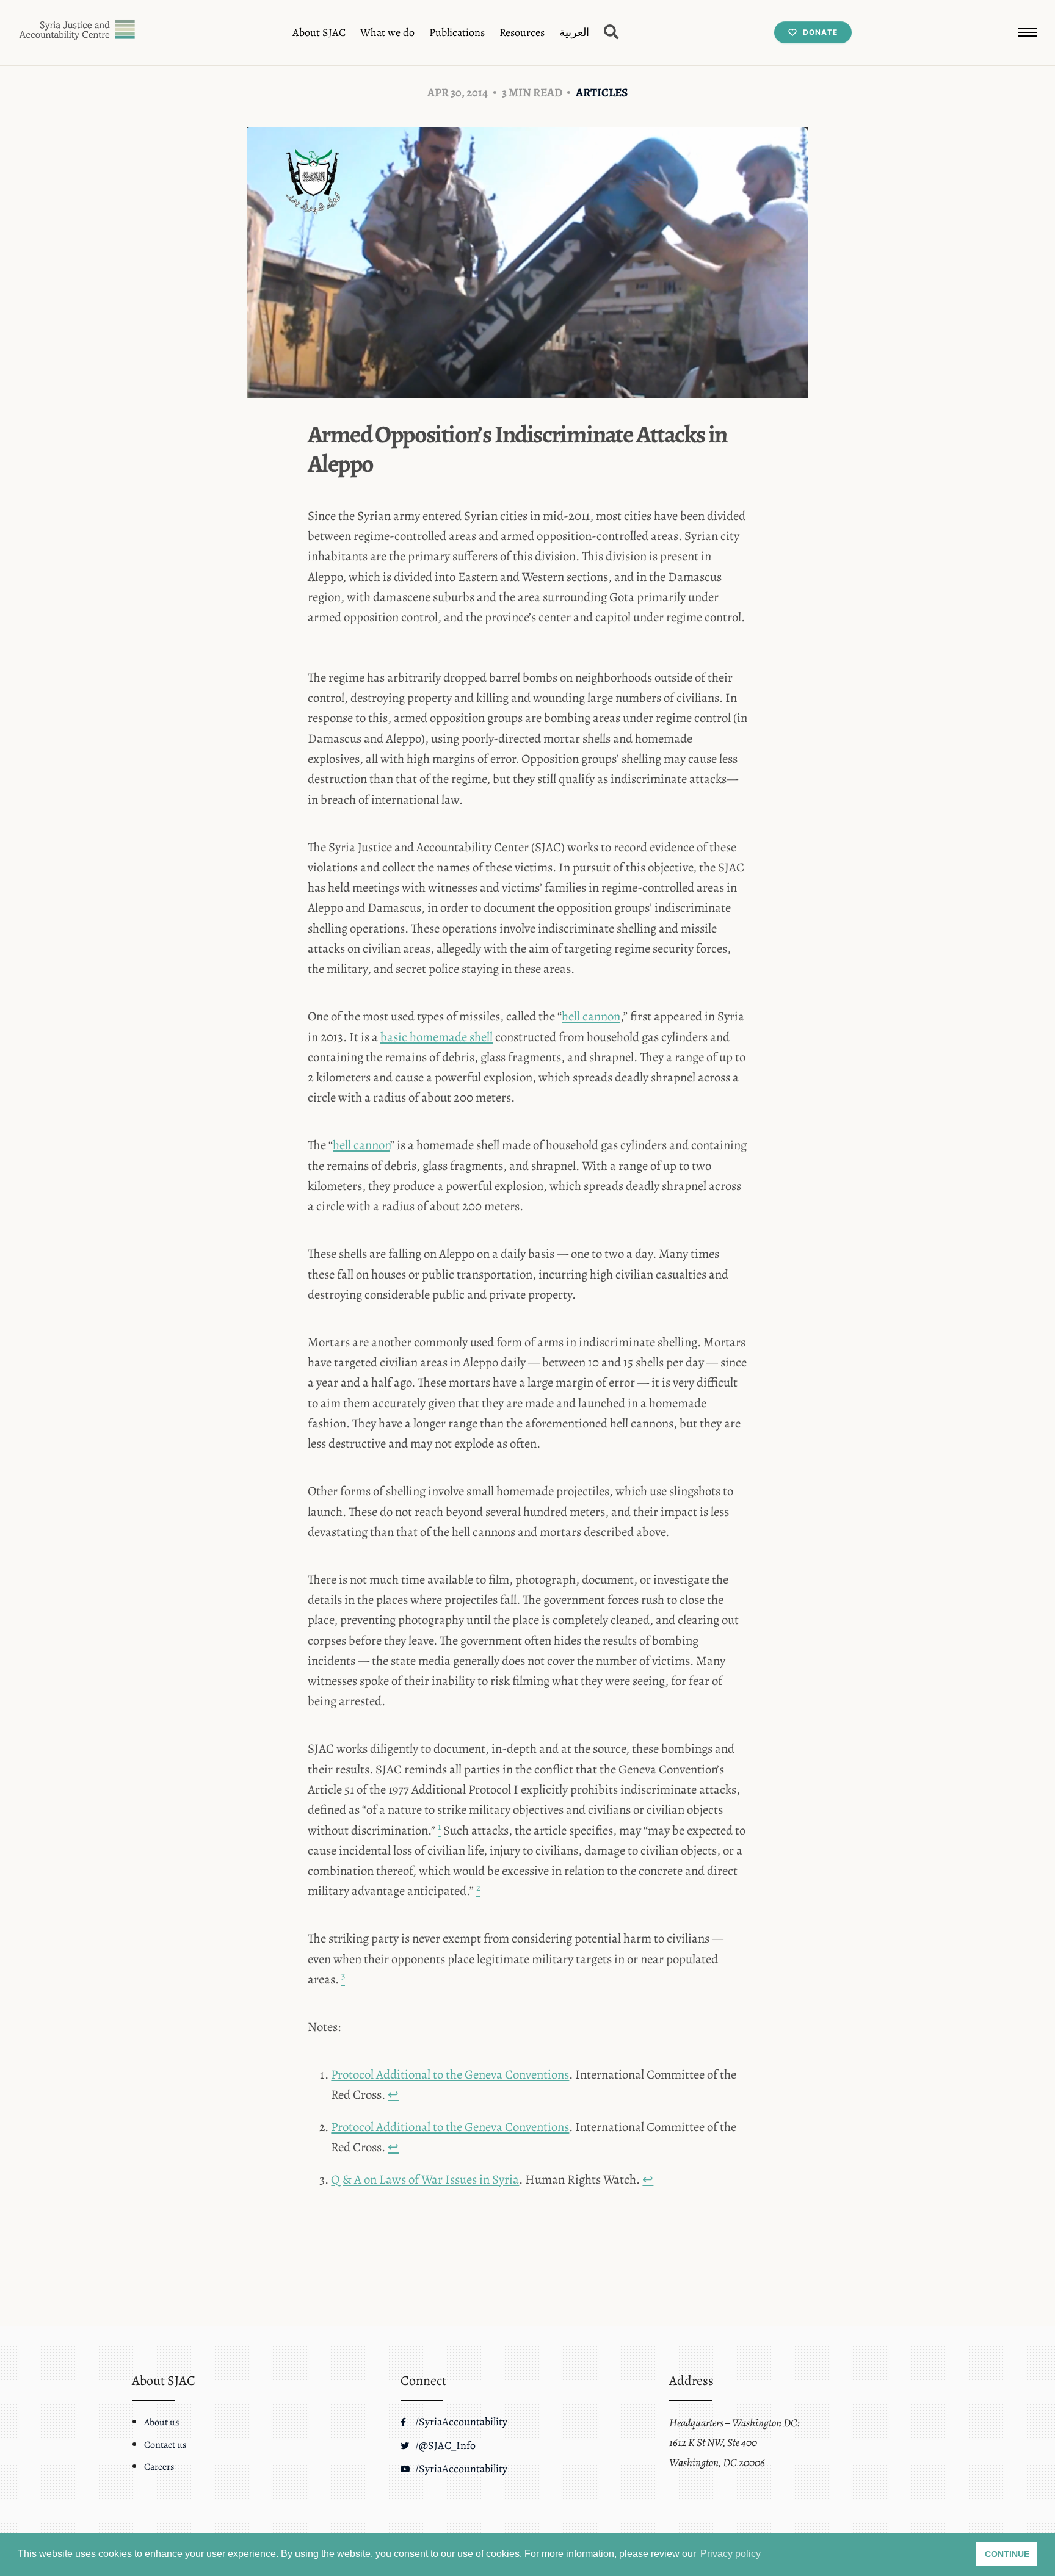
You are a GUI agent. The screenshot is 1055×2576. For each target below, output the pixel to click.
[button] (1028, 32)
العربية (574, 32)
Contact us (165, 2445)
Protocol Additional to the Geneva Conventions (450, 2074)
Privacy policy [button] (731, 2554)
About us (161, 2422)
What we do (387, 32)
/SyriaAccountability (460, 2422)
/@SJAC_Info (444, 2445)
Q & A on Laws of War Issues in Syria (425, 2179)
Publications (457, 32)
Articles (602, 92)
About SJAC (319, 32)
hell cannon (591, 1016)
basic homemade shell (437, 1037)
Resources (522, 32)
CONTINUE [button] (1007, 2554)
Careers (159, 2467)
